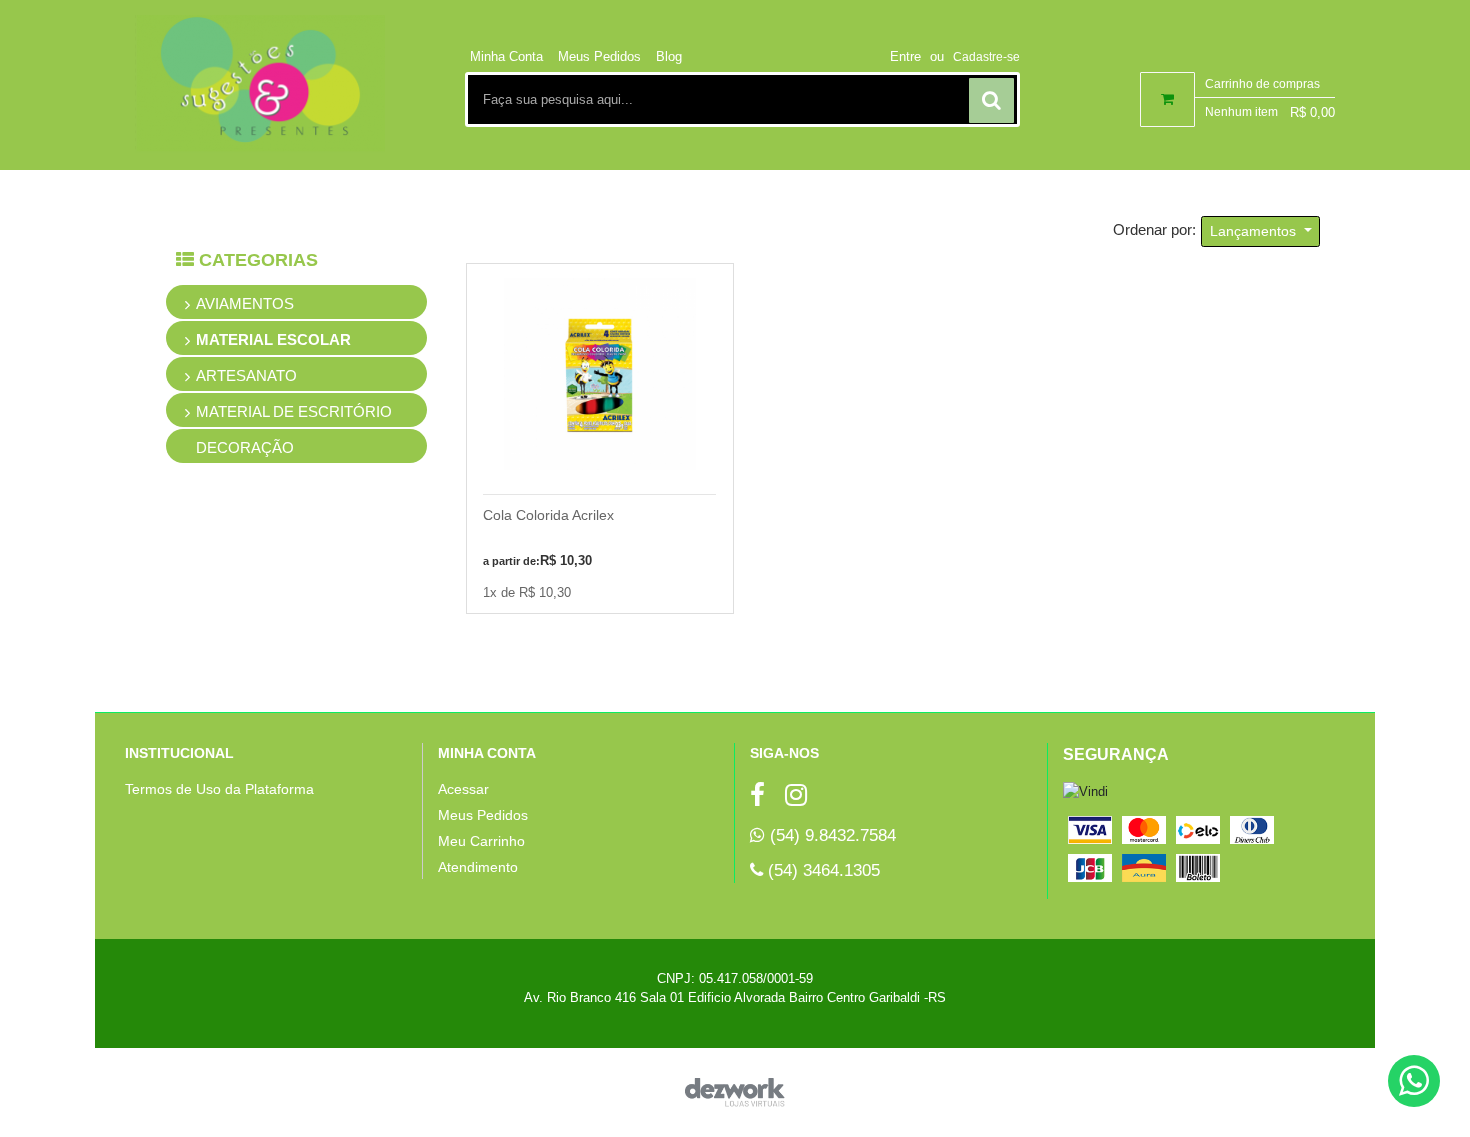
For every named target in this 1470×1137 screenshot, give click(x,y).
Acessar (463, 789)
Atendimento (478, 867)
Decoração (245, 447)
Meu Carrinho (481, 841)
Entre (905, 56)
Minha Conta (506, 56)
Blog (669, 56)
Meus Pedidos (599, 56)
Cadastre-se (986, 57)
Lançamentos (1255, 231)
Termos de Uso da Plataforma (219, 789)
